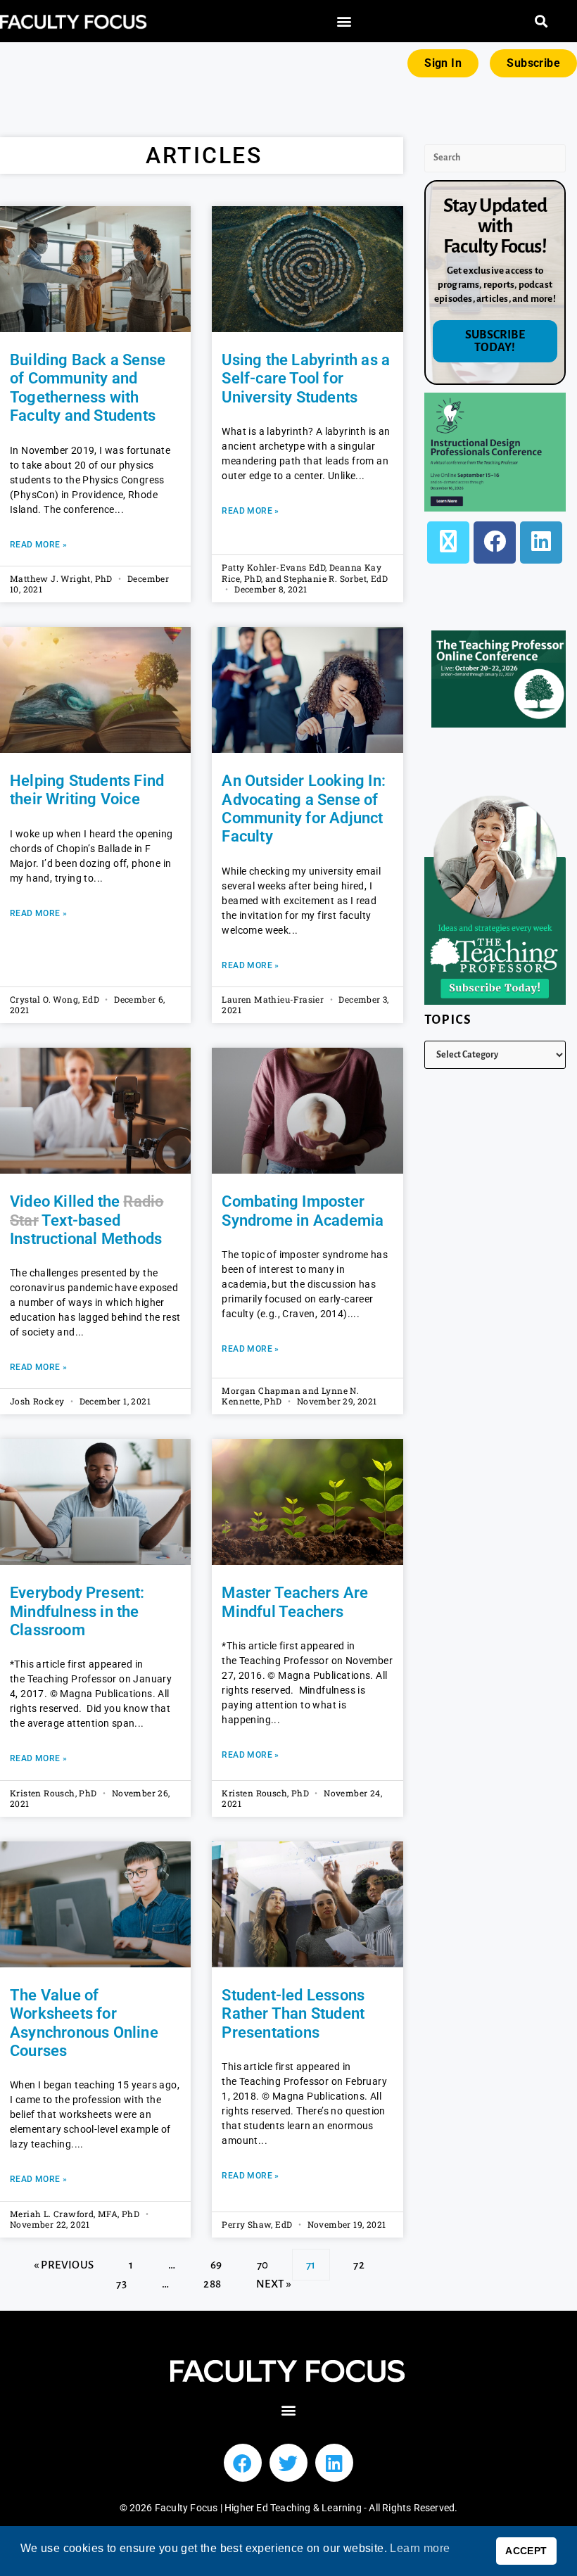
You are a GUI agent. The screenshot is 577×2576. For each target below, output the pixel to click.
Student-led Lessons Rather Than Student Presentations (293, 2014)
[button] (344, 21)
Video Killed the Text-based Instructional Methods (87, 1220)
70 (262, 2260)
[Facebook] (495, 543)
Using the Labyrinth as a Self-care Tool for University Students (306, 379)
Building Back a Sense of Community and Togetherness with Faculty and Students (88, 388)
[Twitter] (288, 2463)
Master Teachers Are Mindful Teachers (295, 1602)
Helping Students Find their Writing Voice (87, 790)
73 (121, 2279)
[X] (448, 543)
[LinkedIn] (541, 543)
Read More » (38, 545)
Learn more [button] (420, 2548)
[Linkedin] (334, 2463)
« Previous (64, 2265)
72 (359, 2260)
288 (212, 2279)
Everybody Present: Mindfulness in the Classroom (77, 1611)
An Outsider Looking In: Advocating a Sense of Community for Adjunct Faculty (304, 808)
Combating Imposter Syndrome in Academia (303, 1211)
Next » (274, 2284)
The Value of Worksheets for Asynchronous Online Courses (84, 2023)
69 (216, 2260)
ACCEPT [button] (526, 2551)
